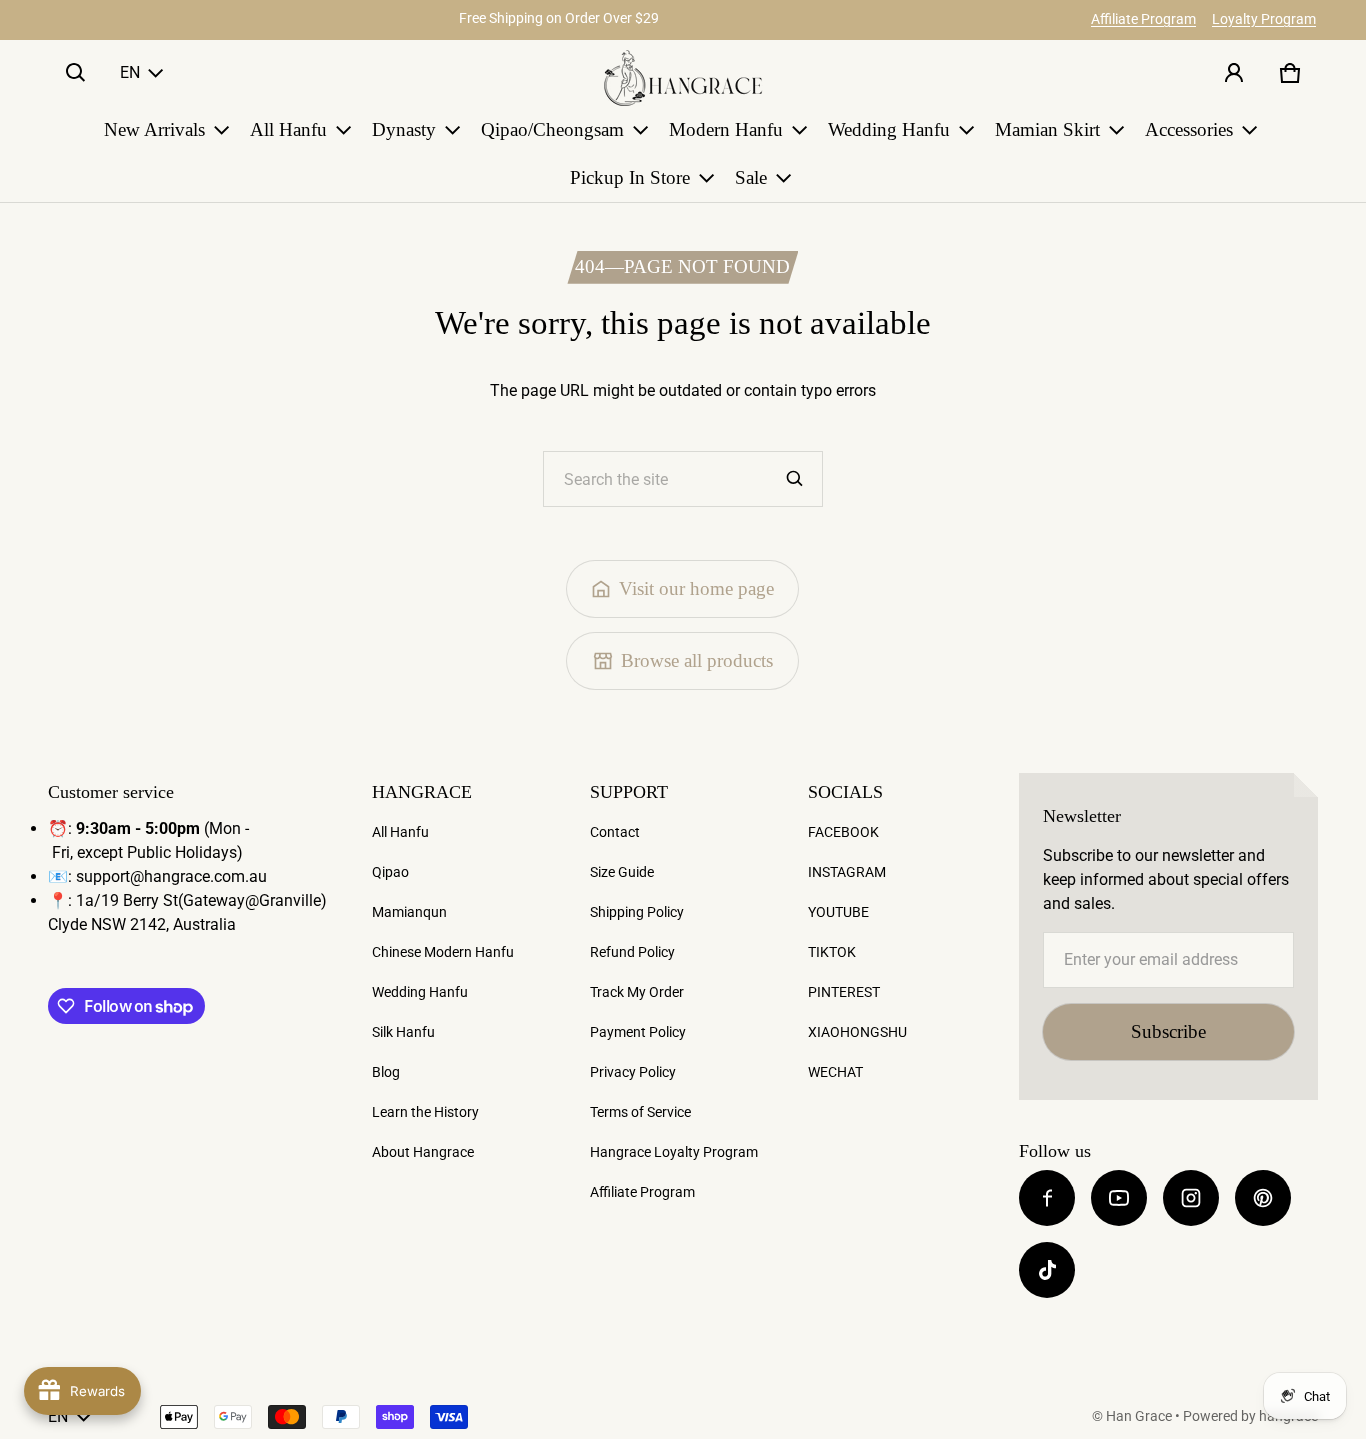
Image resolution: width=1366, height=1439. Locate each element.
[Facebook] (1047, 1198)
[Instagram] (1191, 1198)
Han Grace (1139, 1416)
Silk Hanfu (403, 1032)
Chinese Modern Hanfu (443, 952)
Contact (615, 832)
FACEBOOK (843, 832)
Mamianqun (409, 912)
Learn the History (425, 1112)
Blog (386, 1072)
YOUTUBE (838, 912)
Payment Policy (638, 1032)
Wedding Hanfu (420, 992)
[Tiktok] (1047, 1270)
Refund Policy (632, 952)
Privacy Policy (633, 1072)
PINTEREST (844, 992)
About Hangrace (423, 1152)
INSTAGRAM (847, 872)
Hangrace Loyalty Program (674, 1152)
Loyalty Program (1264, 19)
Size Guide (622, 872)
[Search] (795, 479)
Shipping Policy (637, 912)
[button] (76, 73)
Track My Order (637, 992)
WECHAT (835, 1072)
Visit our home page (696, 588)
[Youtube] (1119, 1198)
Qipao (390, 872)
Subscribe (1168, 1031)
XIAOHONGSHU (857, 1032)
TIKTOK (832, 952)
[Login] (1234, 73)
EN (130, 72)
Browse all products (697, 660)
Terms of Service (640, 1112)
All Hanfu (400, 832)
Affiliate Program (1143, 19)
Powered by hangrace (1250, 1416)
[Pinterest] (1263, 1198)
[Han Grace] (683, 78)
